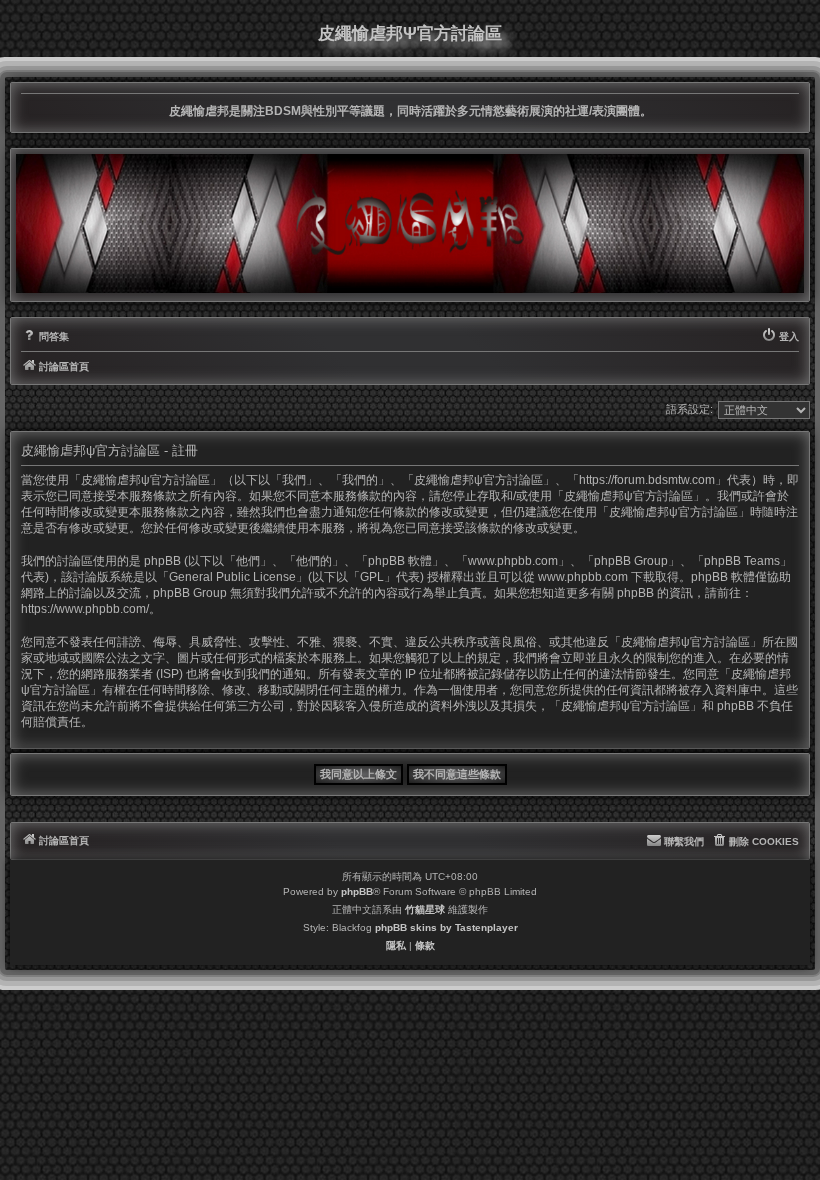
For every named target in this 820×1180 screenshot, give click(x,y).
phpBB (357, 891)
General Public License (232, 577)
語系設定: (689, 409)
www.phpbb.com (583, 577)
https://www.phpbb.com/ (85, 609)
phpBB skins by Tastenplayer (446, 927)
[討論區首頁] (410, 223)
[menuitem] (45, 337)
